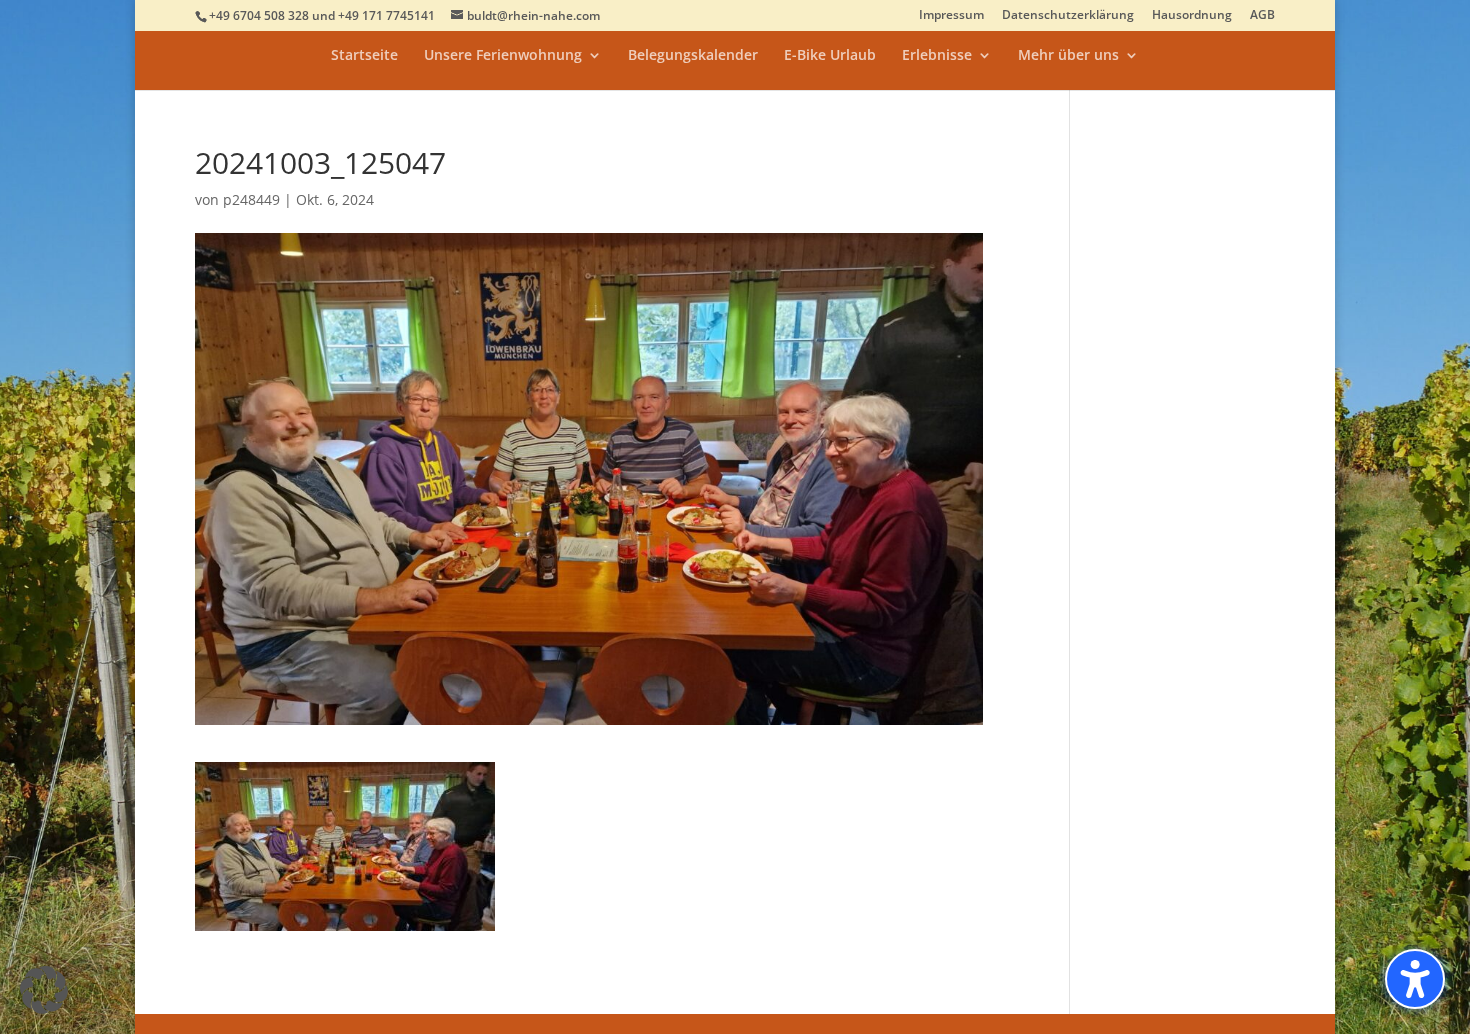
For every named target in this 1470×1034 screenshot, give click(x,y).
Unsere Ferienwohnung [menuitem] (503, 56)
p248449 (251, 199)
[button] (44, 990)
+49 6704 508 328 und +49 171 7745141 (322, 15)
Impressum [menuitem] (951, 16)
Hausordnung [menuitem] (1192, 16)
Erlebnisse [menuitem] (937, 56)
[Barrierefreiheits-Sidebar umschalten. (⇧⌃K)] (1415, 979)
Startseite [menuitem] (364, 56)
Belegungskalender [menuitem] (693, 56)
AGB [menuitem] (1262, 16)
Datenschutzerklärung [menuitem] (1068, 16)
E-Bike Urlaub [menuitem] (830, 56)
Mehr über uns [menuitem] (1068, 56)
